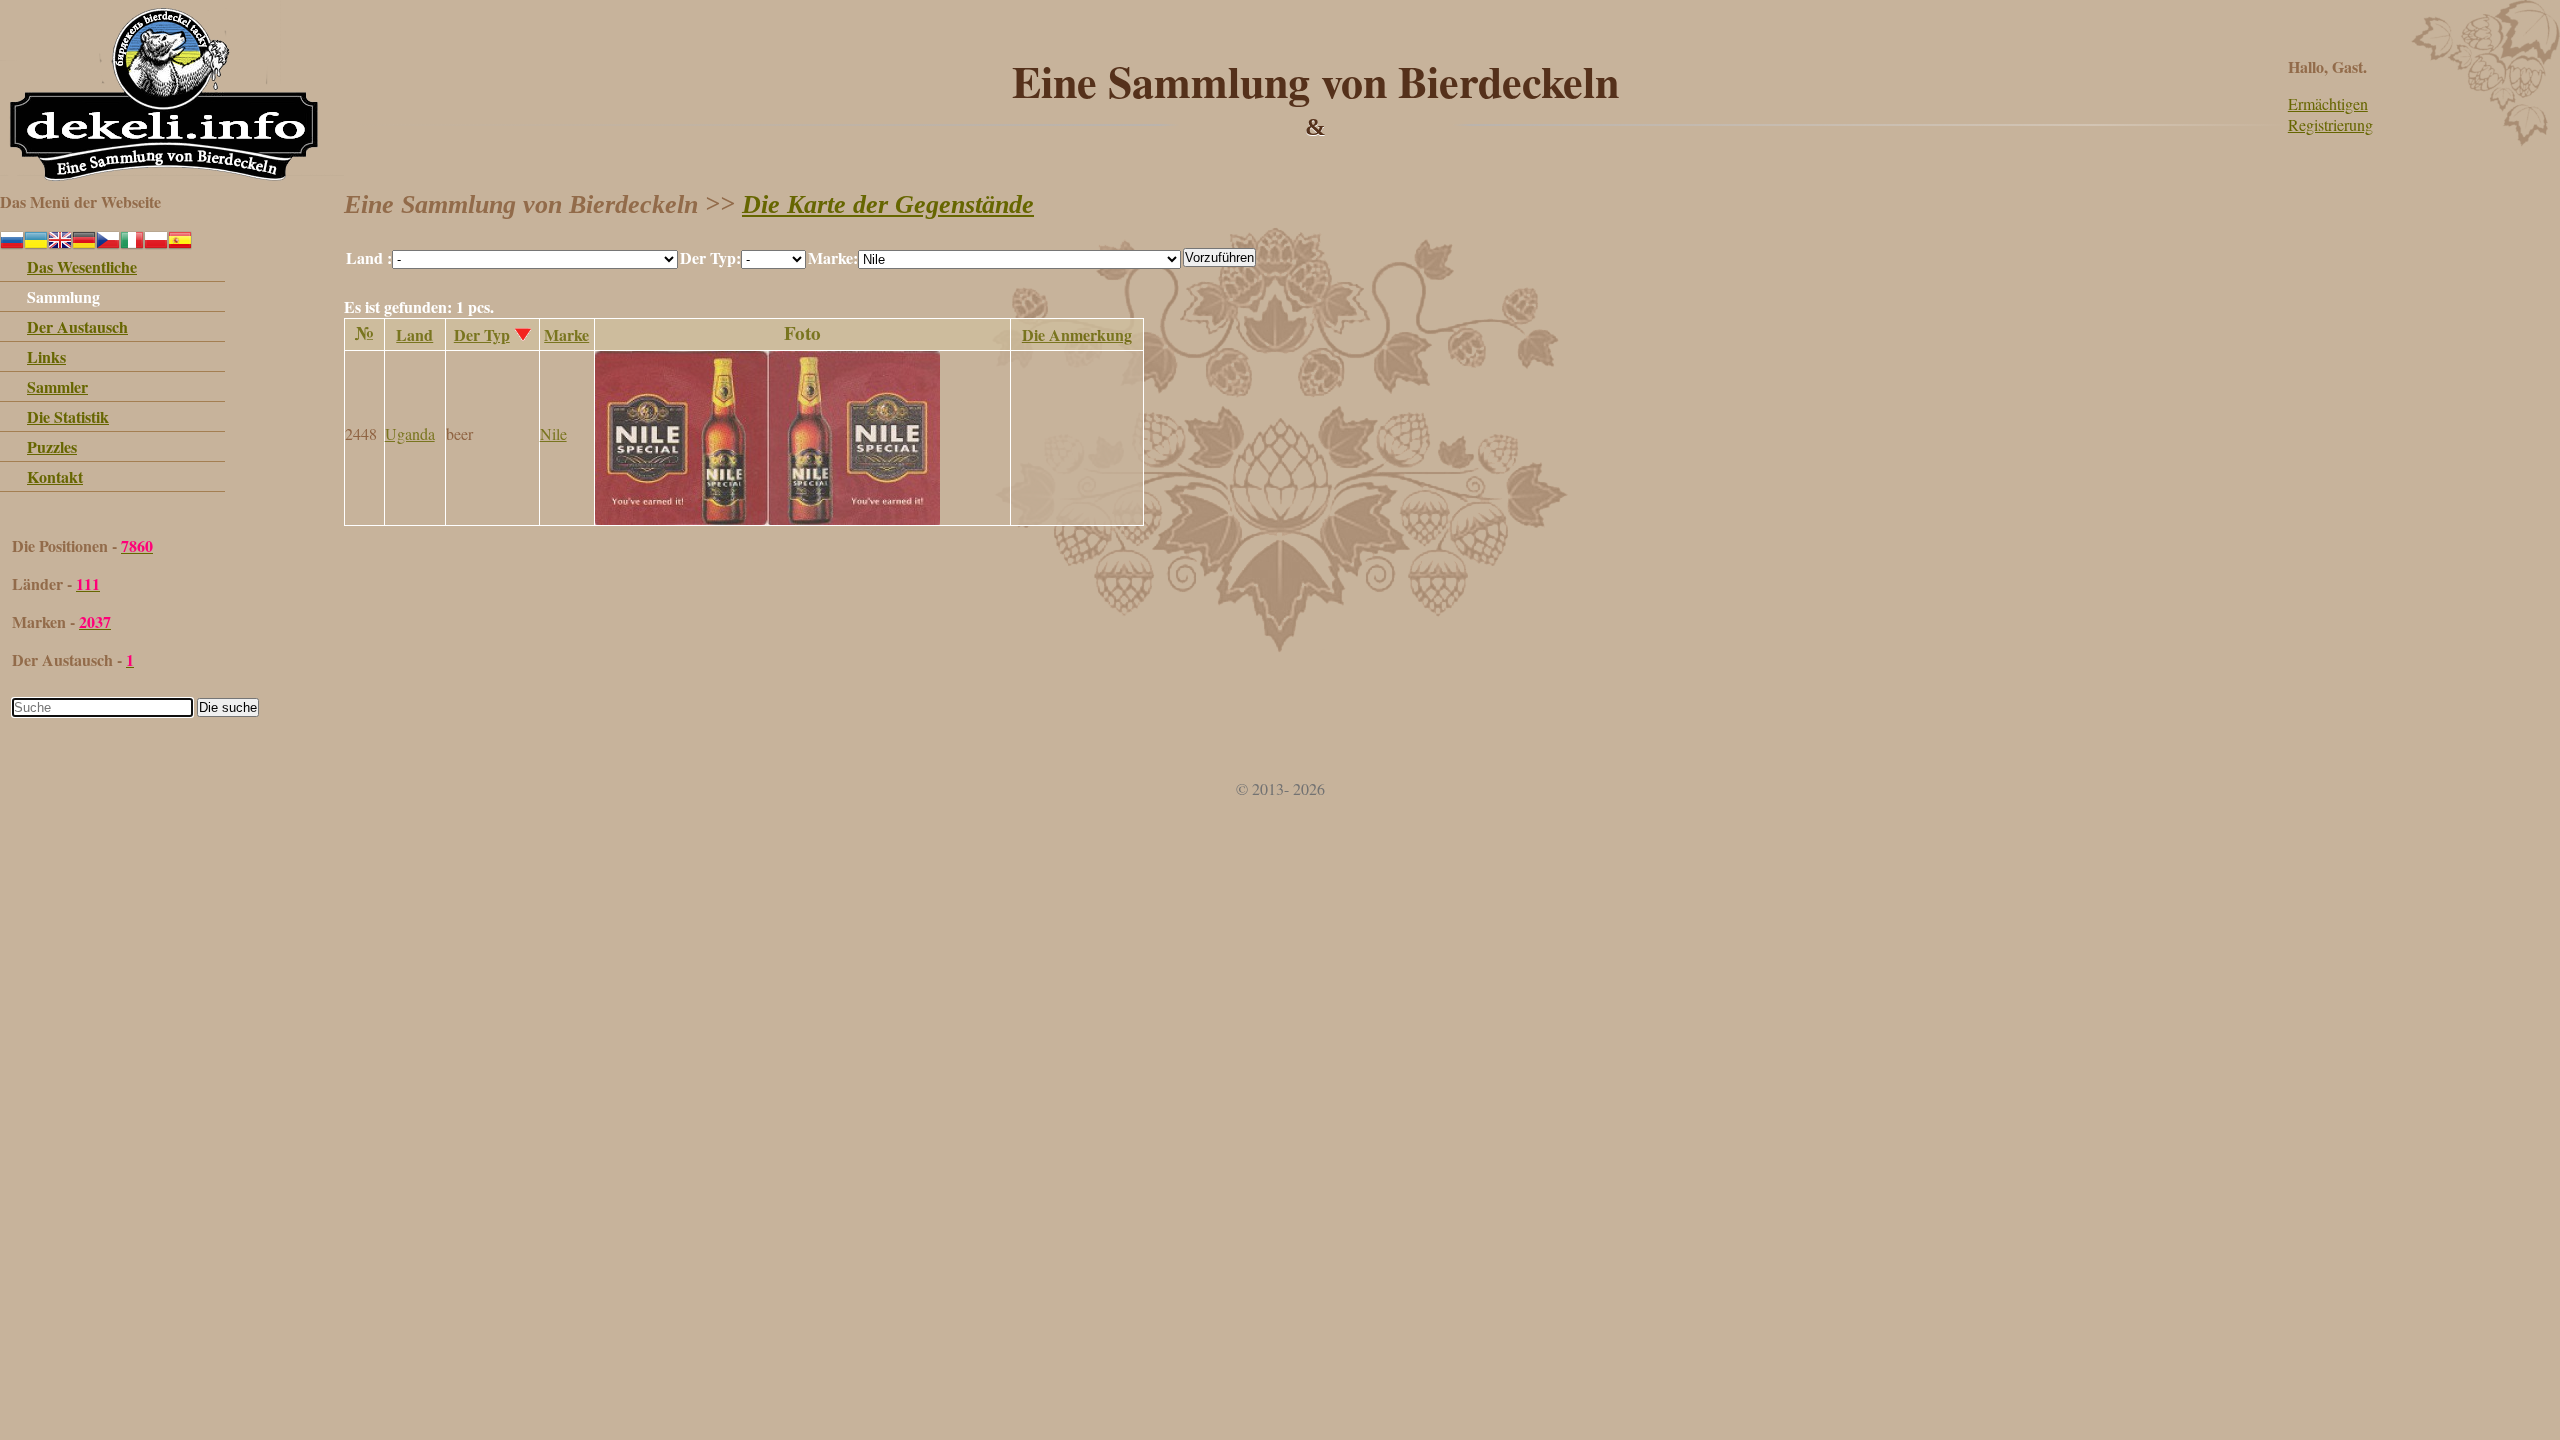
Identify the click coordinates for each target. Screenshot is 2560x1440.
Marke (566, 334)
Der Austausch (77, 326)
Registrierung (2330, 124)
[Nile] (767, 518)
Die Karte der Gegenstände (888, 204)
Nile (553, 433)
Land (414, 334)
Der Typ (482, 334)
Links (46, 356)
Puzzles (52, 446)
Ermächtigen (2328, 103)
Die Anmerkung (1077, 334)
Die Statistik (68, 416)
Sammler (57, 386)
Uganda (410, 433)
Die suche (228, 707)
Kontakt (55, 476)
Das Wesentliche (82, 266)
